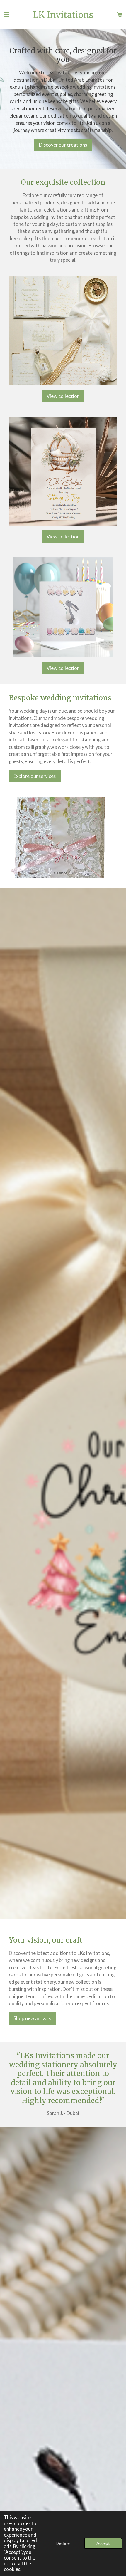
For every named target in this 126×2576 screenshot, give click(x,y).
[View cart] (120, 15)
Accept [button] (103, 2543)
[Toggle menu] (6, 15)
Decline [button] (63, 2543)
